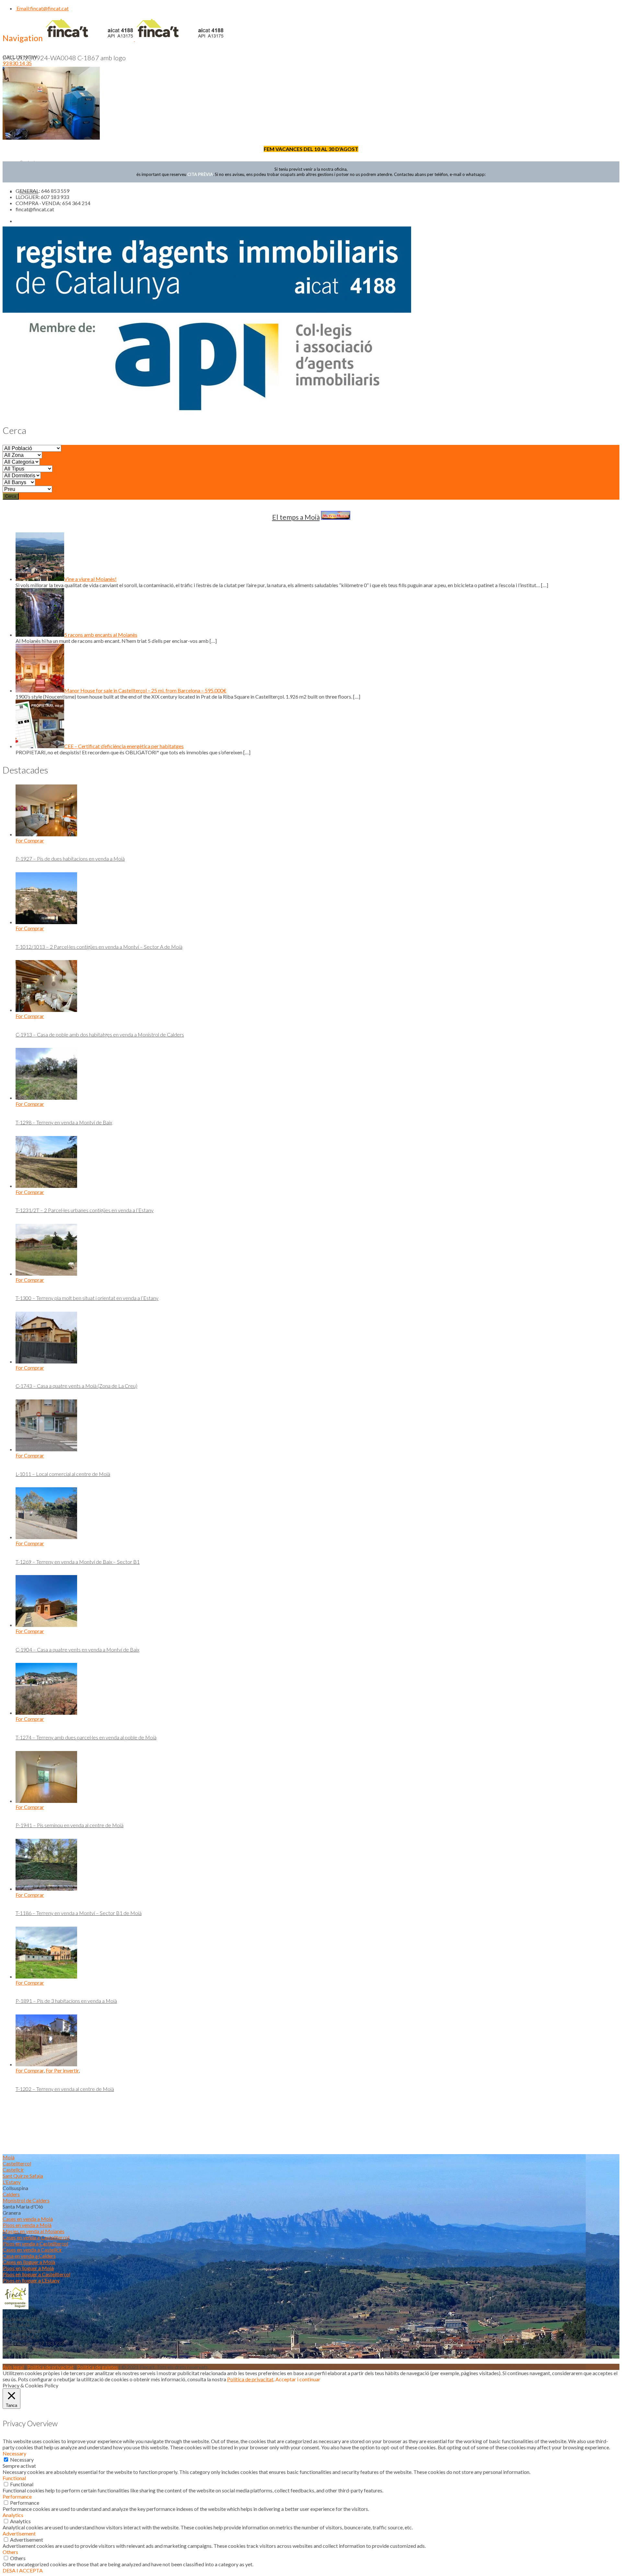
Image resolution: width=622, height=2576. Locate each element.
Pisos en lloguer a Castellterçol (36, 2274)
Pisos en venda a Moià (27, 2225)
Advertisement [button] (19, 2533)
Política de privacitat (50, 2367)
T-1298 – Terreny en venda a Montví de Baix (64, 1122)
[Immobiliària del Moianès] (134, 39)
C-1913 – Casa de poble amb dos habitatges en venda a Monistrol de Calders (100, 1034)
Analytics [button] (13, 2515)
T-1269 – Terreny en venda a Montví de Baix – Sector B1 (78, 1562)
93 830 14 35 (17, 63)
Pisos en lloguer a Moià (28, 2268)
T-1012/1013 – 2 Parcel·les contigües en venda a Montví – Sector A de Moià (99, 947)
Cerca (11, 496)
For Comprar (30, 840)
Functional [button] (14, 2478)
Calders (11, 2194)
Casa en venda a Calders (29, 2256)
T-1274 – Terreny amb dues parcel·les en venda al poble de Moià (86, 1737)
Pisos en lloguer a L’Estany (31, 2280)
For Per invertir (62, 2070)
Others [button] (10, 2552)
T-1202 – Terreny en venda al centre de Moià (65, 2089)
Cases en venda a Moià (28, 2219)
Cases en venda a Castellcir (32, 2250)
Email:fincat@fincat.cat (42, 8)
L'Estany (12, 2182)
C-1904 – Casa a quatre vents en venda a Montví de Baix (77, 1649)
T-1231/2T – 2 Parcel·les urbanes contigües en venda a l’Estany (85, 1210)
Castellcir (13, 2170)
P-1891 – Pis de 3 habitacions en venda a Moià (66, 2001)
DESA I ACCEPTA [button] (23, 2570)
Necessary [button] (14, 2453)
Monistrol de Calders (26, 2200)
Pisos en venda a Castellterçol (35, 2243)
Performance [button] (17, 2496)
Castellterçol (17, 2163)
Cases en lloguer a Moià (29, 2262)
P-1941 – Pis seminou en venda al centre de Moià (69, 1825)
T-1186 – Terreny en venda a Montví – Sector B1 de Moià (79, 1913)
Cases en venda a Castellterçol (36, 2237)
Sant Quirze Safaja (23, 2176)
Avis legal (13, 2367)
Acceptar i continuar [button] (298, 2379)
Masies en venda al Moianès (34, 2231)
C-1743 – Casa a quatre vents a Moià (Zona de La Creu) (76, 1386)
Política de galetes (98, 2367)
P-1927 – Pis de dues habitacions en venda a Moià (70, 859)
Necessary (22, 2460)
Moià (9, 2157)
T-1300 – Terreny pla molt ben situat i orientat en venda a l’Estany (87, 1298)
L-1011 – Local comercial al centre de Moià (63, 1474)
